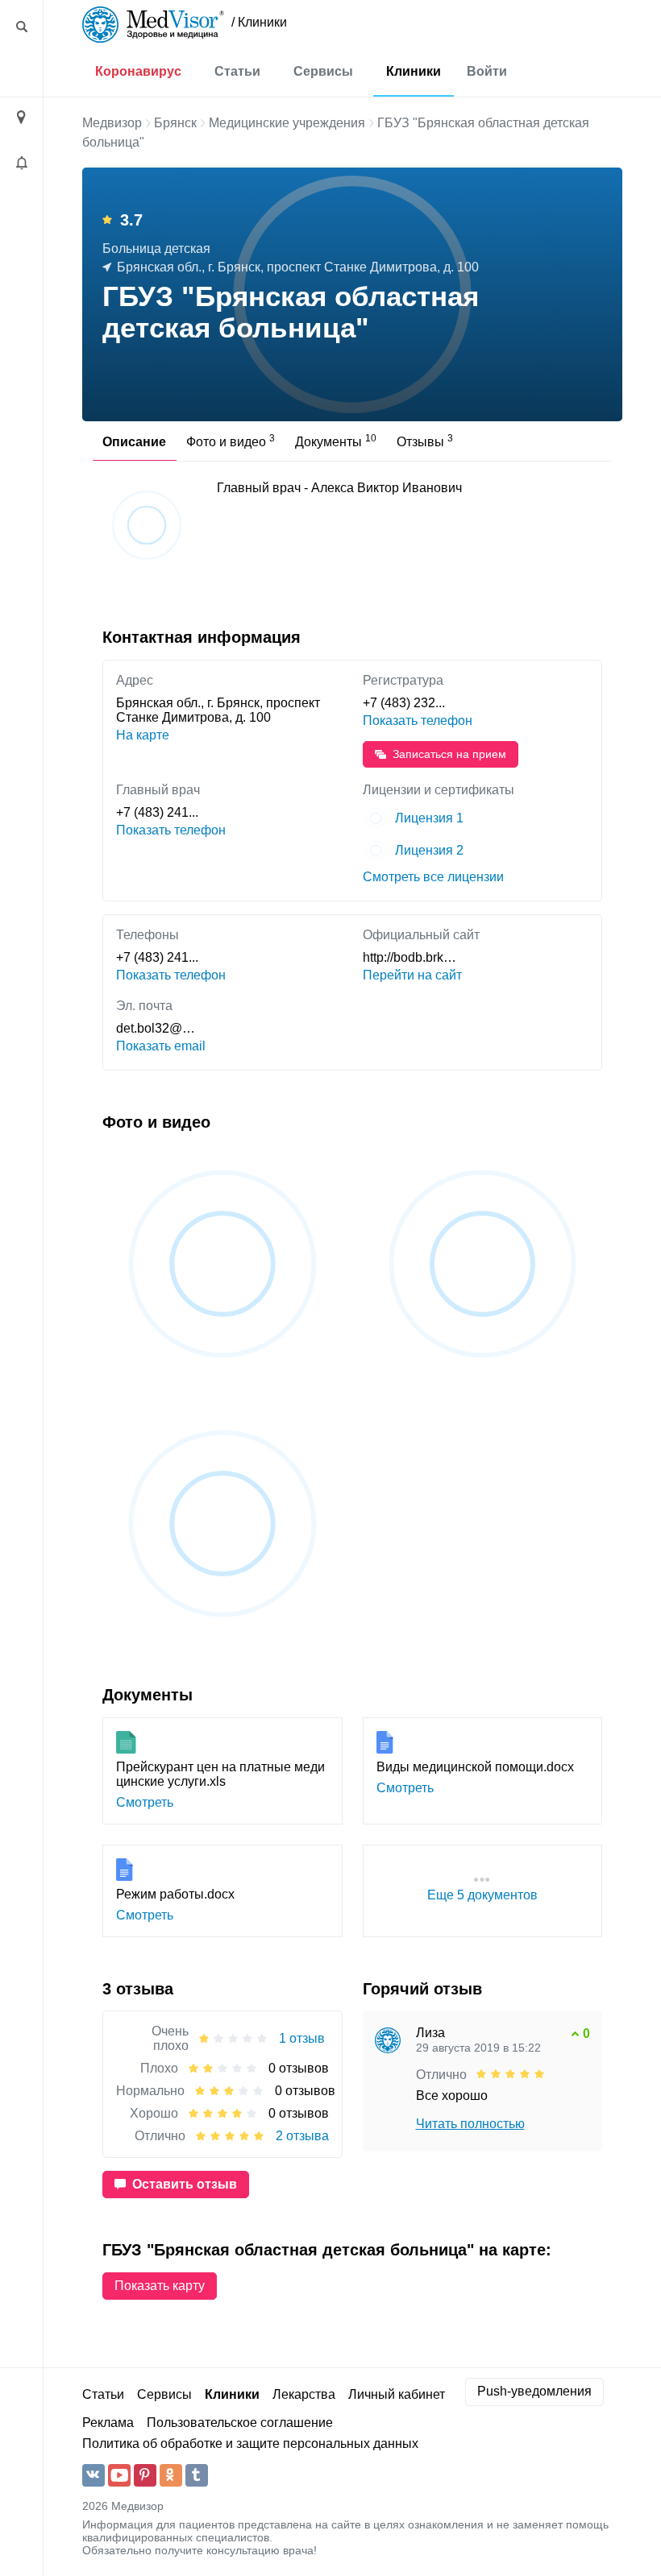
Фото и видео (231, 441)
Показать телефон (418, 721)
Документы (336, 441)
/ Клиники (259, 22)
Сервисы (323, 71)
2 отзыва (302, 2136)
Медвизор (112, 123)
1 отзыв (302, 2038)
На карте (143, 735)
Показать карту (160, 2286)
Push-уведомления (534, 2391)
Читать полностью (470, 2124)
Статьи (237, 71)
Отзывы (425, 441)
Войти (487, 71)
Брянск (175, 123)
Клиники (414, 71)
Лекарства (304, 2394)
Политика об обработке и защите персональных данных (250, 2443)
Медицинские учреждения (287, 123)
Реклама (108, 2423)
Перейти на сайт (412, 975)
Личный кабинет (397, 2394)
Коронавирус (138, 71)
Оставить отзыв (185, 2184)
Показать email (161, 1046)
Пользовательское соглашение (240, 2423)
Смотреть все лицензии (433, 877)
